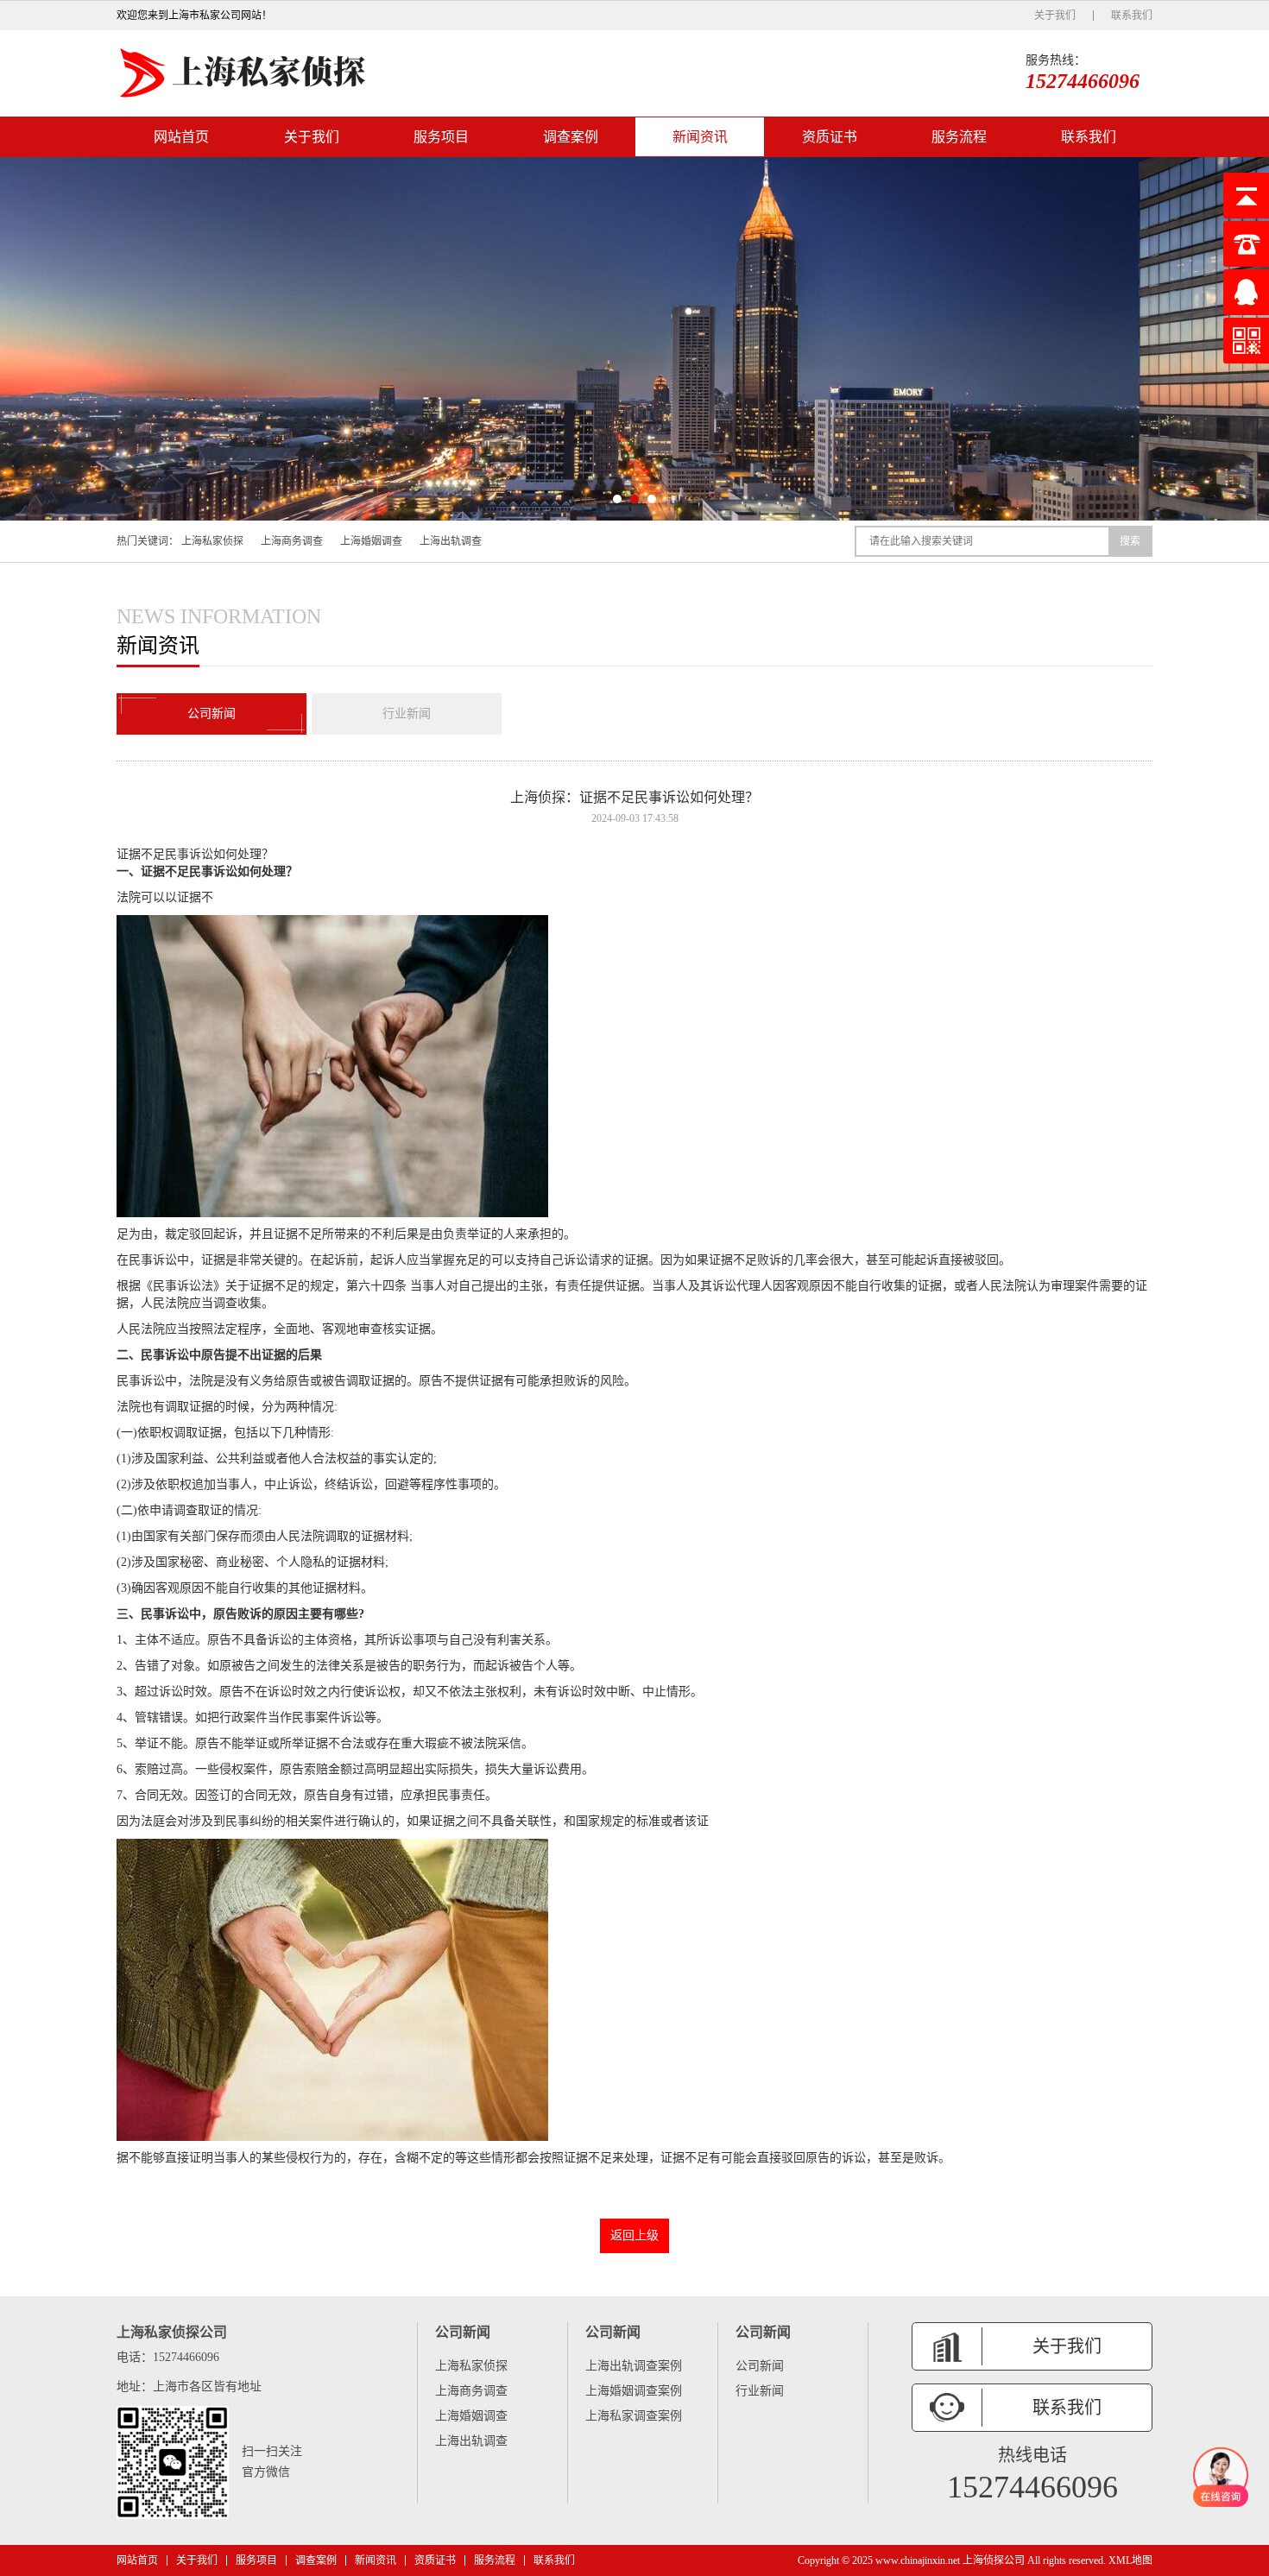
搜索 (1130, 541)
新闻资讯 (700, 137)
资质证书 (830, 137)
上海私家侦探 (212, 541)
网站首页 (181, 137)
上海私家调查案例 (634, 2416)
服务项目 (441, 137)
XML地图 (1130, 2560)
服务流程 (959, 137)
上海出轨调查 (451, 541)
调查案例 (571, 137)
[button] (617, 499)
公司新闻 (211, 713)
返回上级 (634, 2235)
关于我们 (1055, 16)
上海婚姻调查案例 (634, 2391)
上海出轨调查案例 (634, 2366)
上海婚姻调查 (371, 541)
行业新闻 (407, 713)
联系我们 (1132, 16)
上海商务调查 (292, 541)
